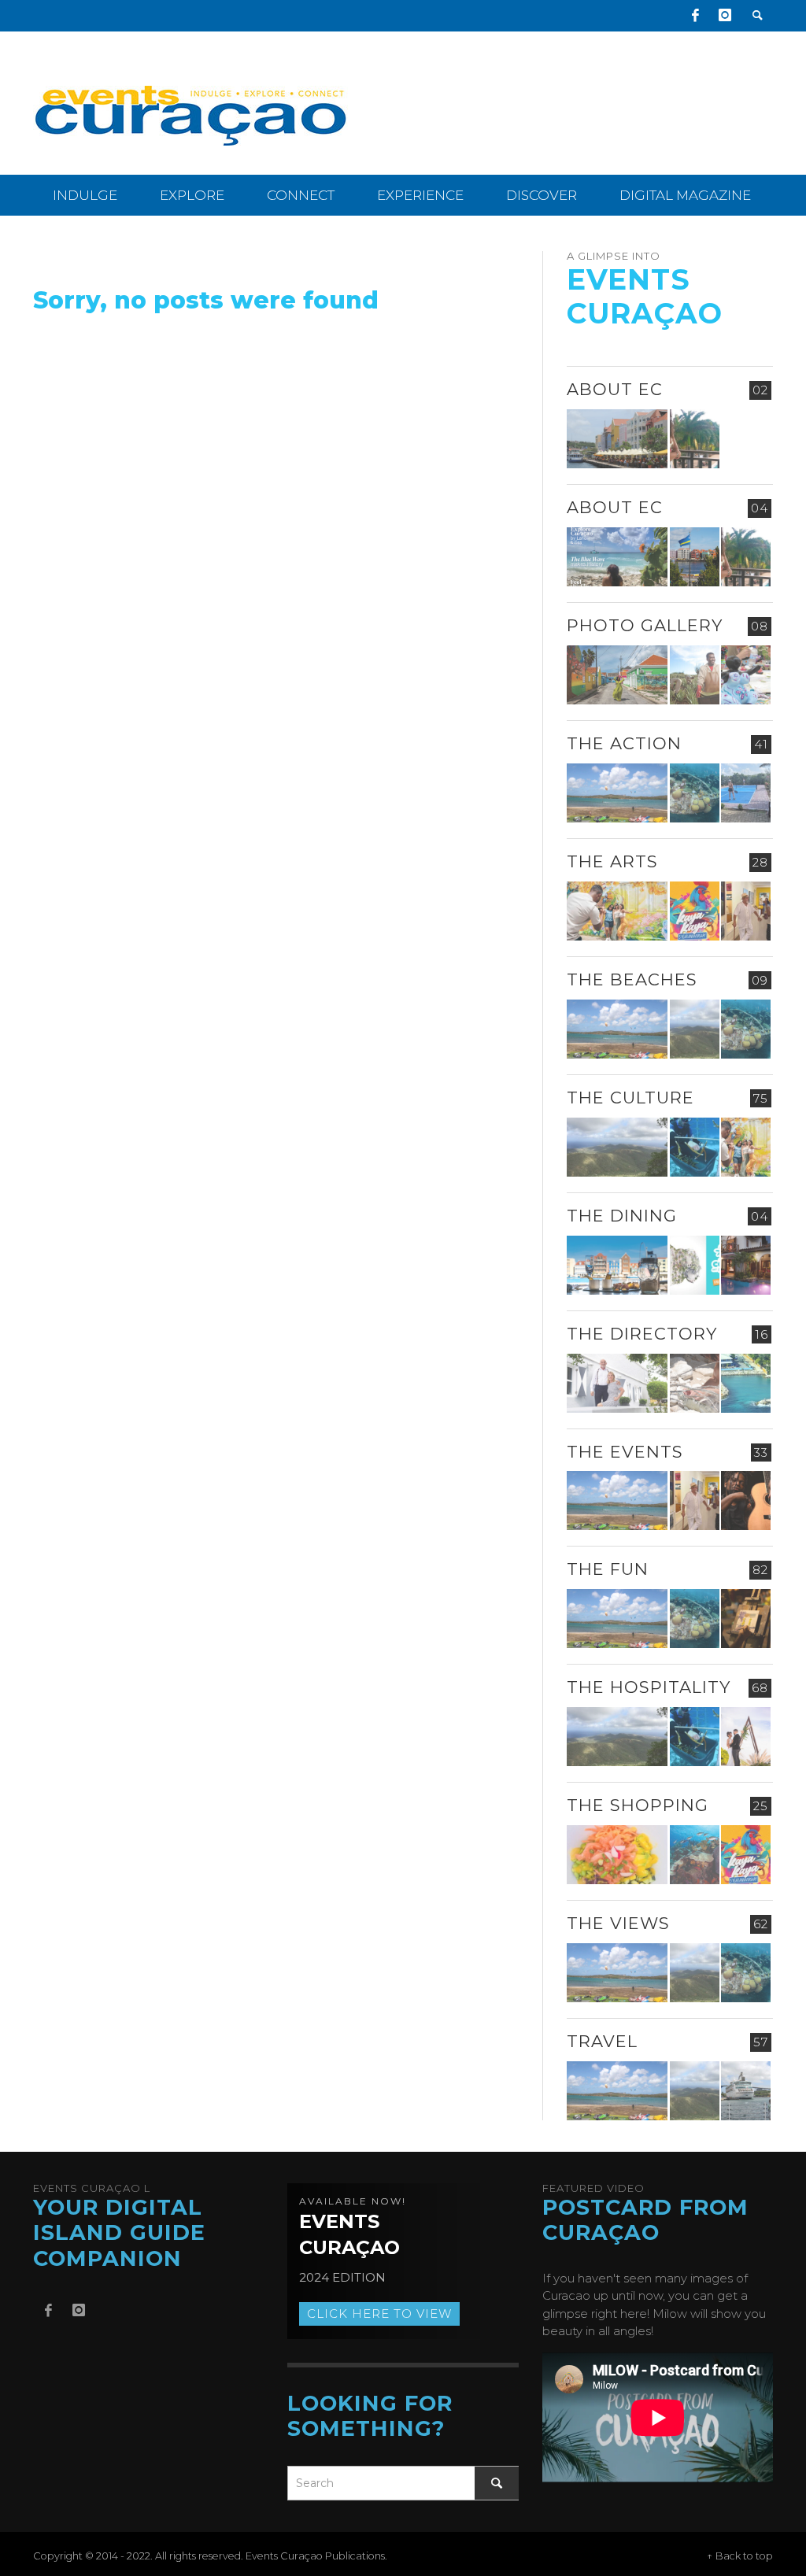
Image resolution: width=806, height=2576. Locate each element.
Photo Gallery (645, 625)
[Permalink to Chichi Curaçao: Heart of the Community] (746, 675)
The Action (624, 743)
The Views (618, 1923)
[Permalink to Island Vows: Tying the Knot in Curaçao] (746, 1737)
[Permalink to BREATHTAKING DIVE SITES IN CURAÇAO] (695, 1855)
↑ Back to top (740, 2556)
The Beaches (632, 979)
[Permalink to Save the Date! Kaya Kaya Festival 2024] (695, 911)
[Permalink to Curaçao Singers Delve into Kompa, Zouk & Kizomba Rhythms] (746, 1501)
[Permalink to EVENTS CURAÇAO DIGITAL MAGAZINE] (617, 557)
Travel (602, 2041)
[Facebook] (695, 16)
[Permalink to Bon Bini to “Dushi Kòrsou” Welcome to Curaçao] (695, 557)
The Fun (608, 1569)
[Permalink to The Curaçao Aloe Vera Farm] (695, 675)
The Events (625, 1452)
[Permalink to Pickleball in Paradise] (746, 793)
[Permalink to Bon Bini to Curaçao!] (695, 1383)
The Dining (622, 1216)
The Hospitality (649, 1687)
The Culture (630, 1098)
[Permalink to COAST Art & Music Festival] (695, 1265)
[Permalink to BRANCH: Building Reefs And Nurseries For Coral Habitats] (695, 1147)
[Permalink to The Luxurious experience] (746, 1265)
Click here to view (379, 2314)
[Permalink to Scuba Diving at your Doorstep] (746, 1383)
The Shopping (638, 1805)
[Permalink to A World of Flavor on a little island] (617, 1855)
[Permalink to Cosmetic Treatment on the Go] (617, 1383)
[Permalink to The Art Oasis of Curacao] (746, 911)
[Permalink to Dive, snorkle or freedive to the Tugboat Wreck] (695, 793)
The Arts (612, 861)
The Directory (642, 1334)
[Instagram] (725, 16)
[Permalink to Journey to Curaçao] (695, 439)
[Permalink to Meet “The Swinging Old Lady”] (746, 2091)
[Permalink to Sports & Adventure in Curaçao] (617, 793)
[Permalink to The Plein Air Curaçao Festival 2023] (746, 1619)
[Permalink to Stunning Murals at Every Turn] (617, 911)
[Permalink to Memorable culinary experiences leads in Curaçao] (617, 1265)
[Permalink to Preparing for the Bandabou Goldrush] (695, 1029)
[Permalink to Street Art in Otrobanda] (617, 675)
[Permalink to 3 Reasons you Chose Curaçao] (617, 439)
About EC (615, 389)
